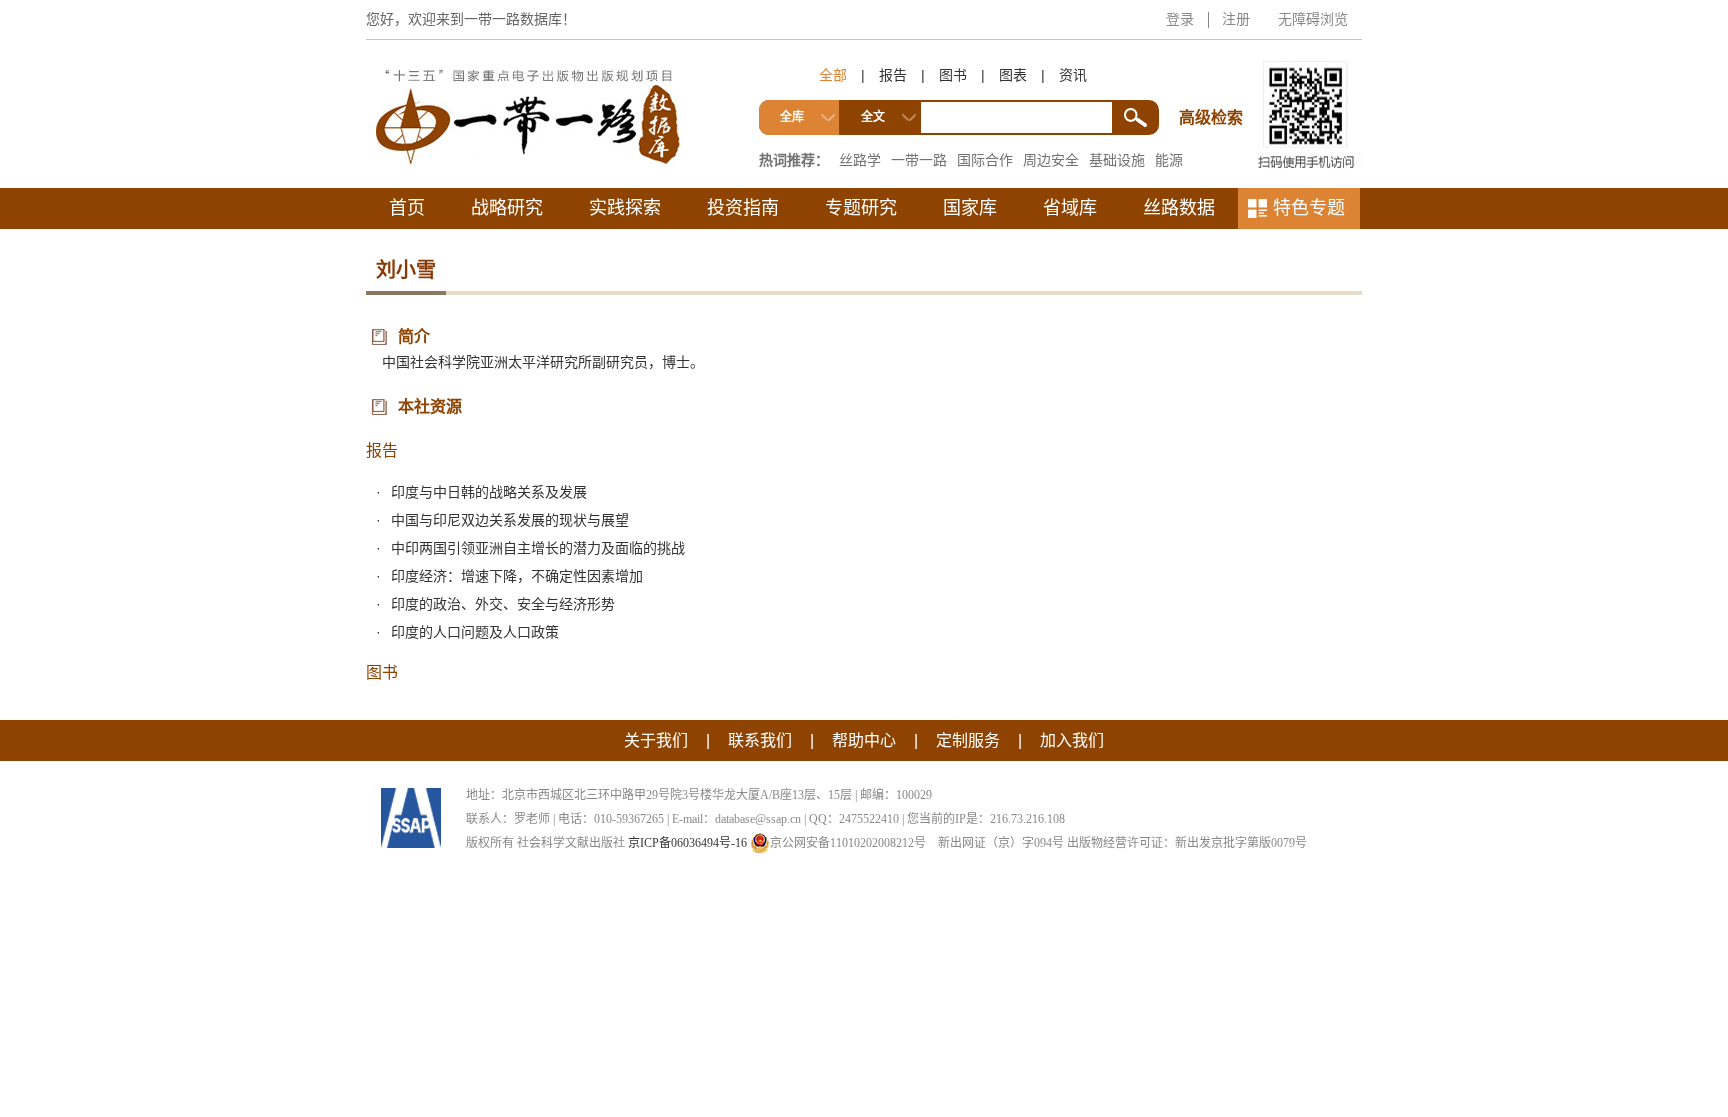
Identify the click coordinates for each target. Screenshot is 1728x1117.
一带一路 (919, 160)
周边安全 (1051, 160)
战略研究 (507, 208)
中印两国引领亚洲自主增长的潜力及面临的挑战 (538, 548)
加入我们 (1072, 740)
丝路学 (860, 160)
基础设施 (1117, 160)
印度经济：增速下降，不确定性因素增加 (517, 576)
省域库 (1070, 208)
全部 (833, 75)
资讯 (1073, 75)
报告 (893, 75)
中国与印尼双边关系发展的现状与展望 (510, 520)
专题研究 (861, 208)
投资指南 (743, 208)
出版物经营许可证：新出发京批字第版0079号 (1187, 843)
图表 (1013, 75)
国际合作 (985, 160)
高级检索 (1214, 80)
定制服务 (968, 740)
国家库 (970, 208)
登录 (1180, 19)
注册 (1236, 19)
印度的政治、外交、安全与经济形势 (503, 604)
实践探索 (625, 208)
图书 (953, 75)
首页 (407, 208)
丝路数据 (1179, 208)
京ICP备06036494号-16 (687, 843)
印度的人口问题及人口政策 (475, 632)
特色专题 (1309, 208)
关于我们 (656, 740)
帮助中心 (864, 740)
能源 (1169, 160)
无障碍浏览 (1313, 19)
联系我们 (760, 740)
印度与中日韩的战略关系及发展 (489, 492)
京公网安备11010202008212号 (848, 843)
